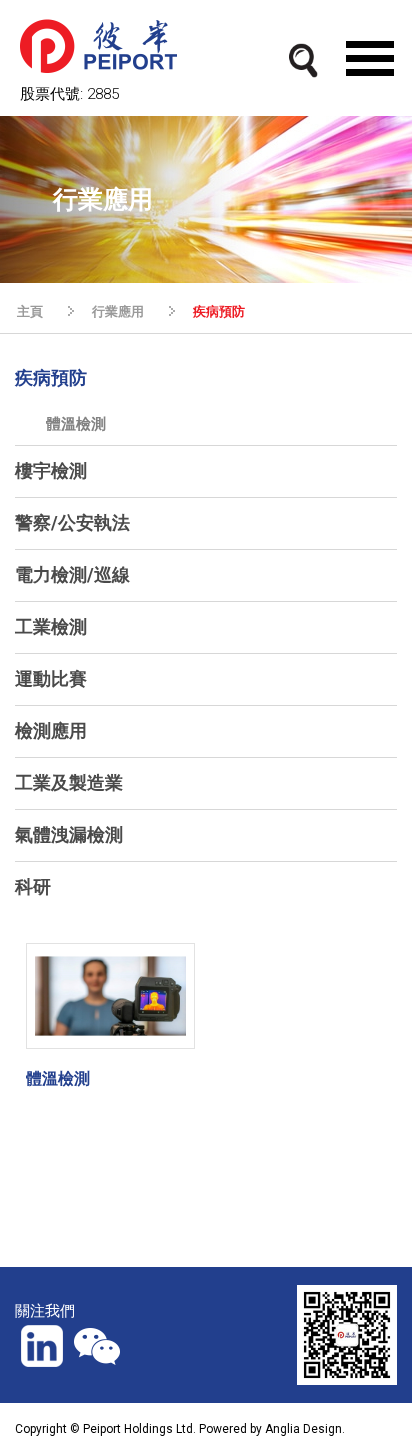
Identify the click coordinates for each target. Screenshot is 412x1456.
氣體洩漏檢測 (69, 834)
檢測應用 (51, 730)
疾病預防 (51, 377)
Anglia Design (303, 1429)
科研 (33, 886)
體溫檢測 (76, 424)
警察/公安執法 (72, 522)
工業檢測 (51, 626)
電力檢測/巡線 (72, 574)
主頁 (30, 311)
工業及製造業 (69, 782)
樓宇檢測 (51, 470)
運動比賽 (51, 678)
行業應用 (118, 311)
